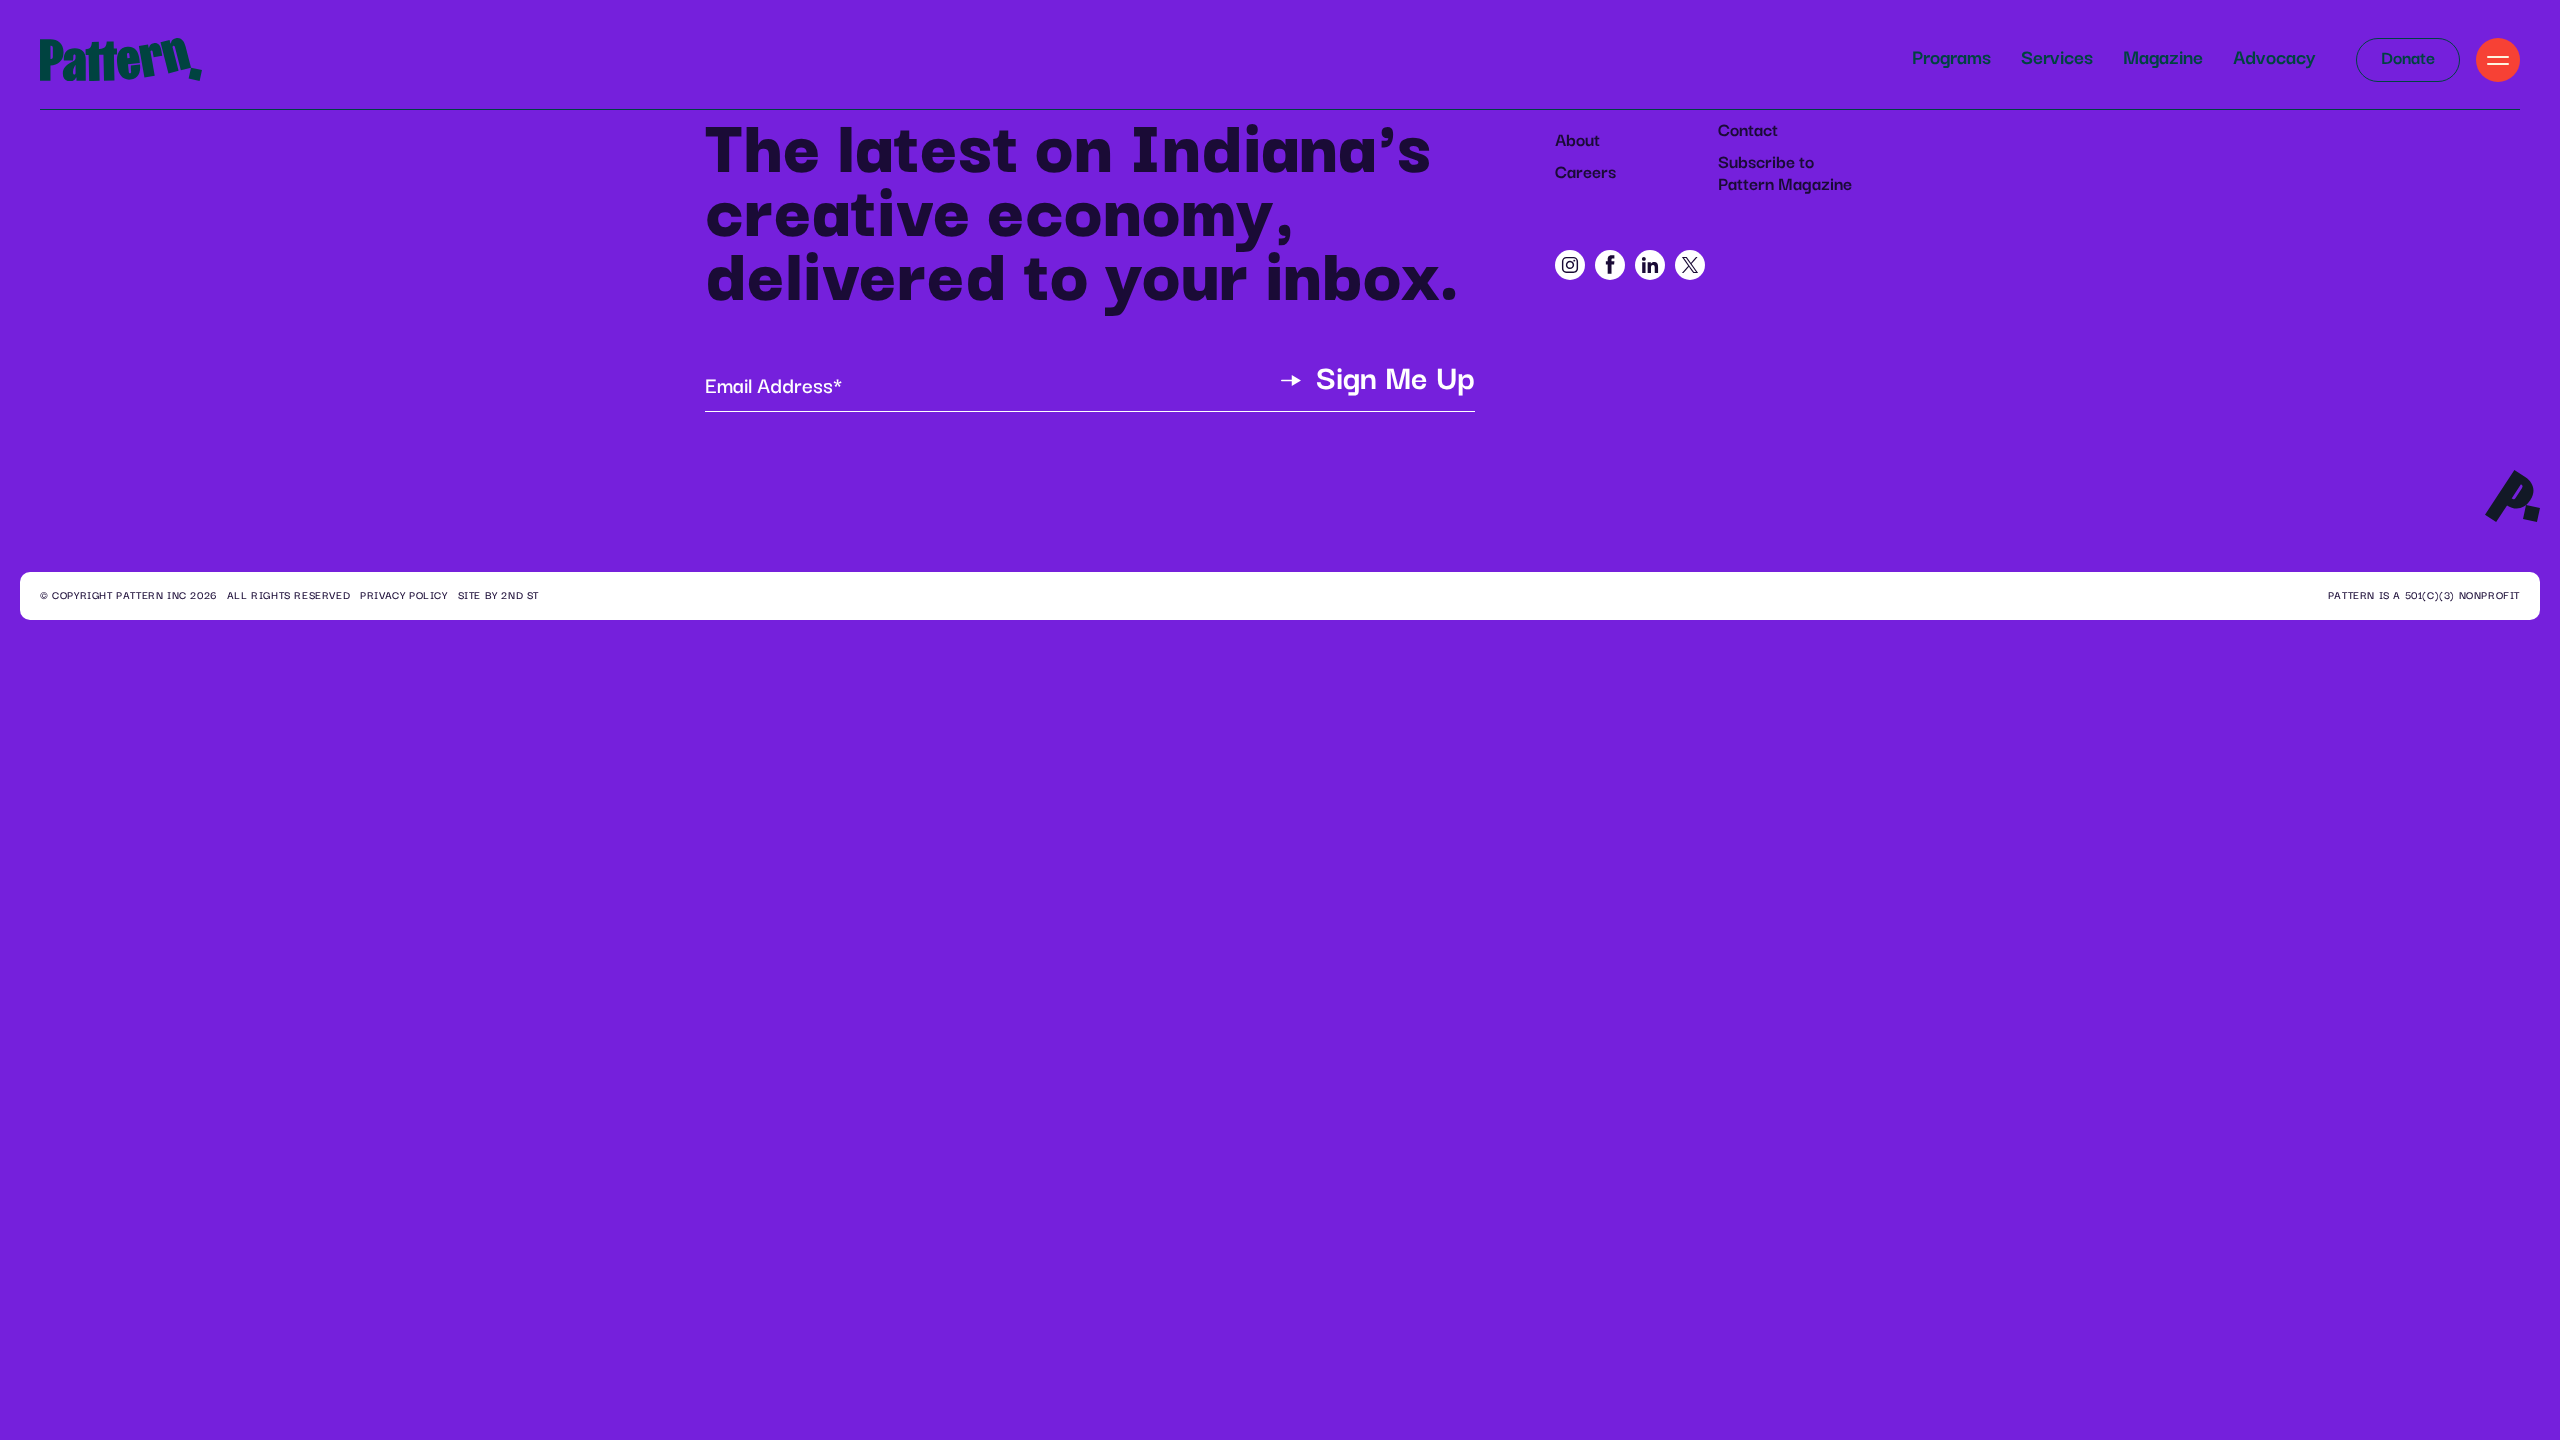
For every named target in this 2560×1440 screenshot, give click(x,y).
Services (2057, 58)
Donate (2408, 59)
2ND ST (520, 596)
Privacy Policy (403, 596)
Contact (1748, 131)
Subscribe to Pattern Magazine (1785, 174)
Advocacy (2274, 58)
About (1577, 141)
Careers (1585, 173)
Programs (1951, 58)
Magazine (2163, 58)
